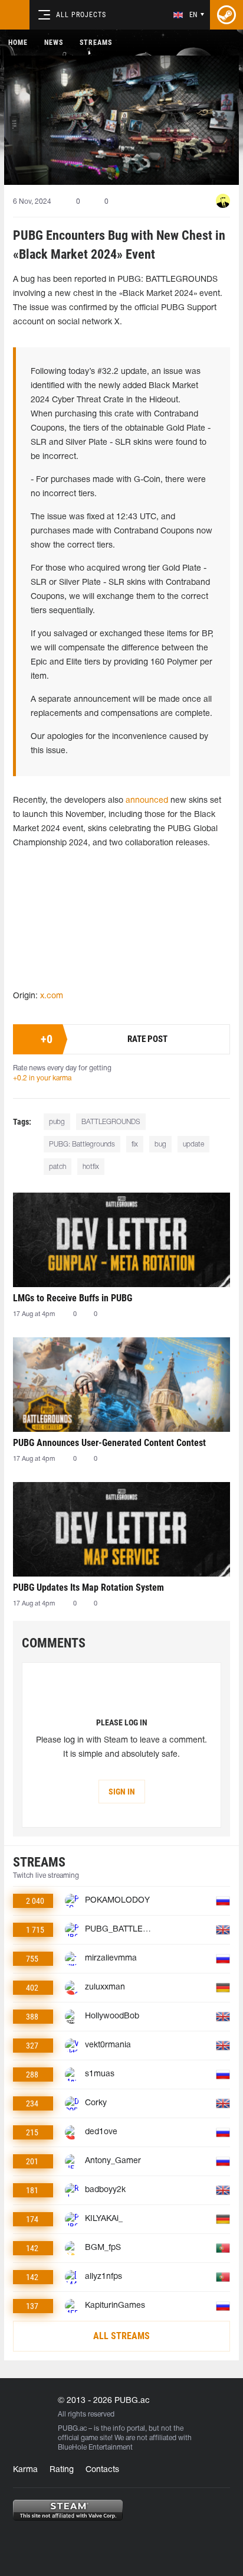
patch (58, 1167)
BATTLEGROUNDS (111, 1122)
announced (148, 801)
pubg (57, 1122)
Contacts (102, 2470)
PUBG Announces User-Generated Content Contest (109, 1443)
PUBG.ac (72, 2429)
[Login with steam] (226, 15)
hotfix (91, 1167)
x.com (52, 996)
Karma (25, 2470)
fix (135, 1144)
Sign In (122, 1792)
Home (18, 43)
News (54, 43)
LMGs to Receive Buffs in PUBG (73, 1298)
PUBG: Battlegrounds (82, 1144)
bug (160, 1144)
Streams (96, 43)
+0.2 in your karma (42, 1078)
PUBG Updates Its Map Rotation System (88, 1587)
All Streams (121, 2336)
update (193, 1144)
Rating (62, 2470)
